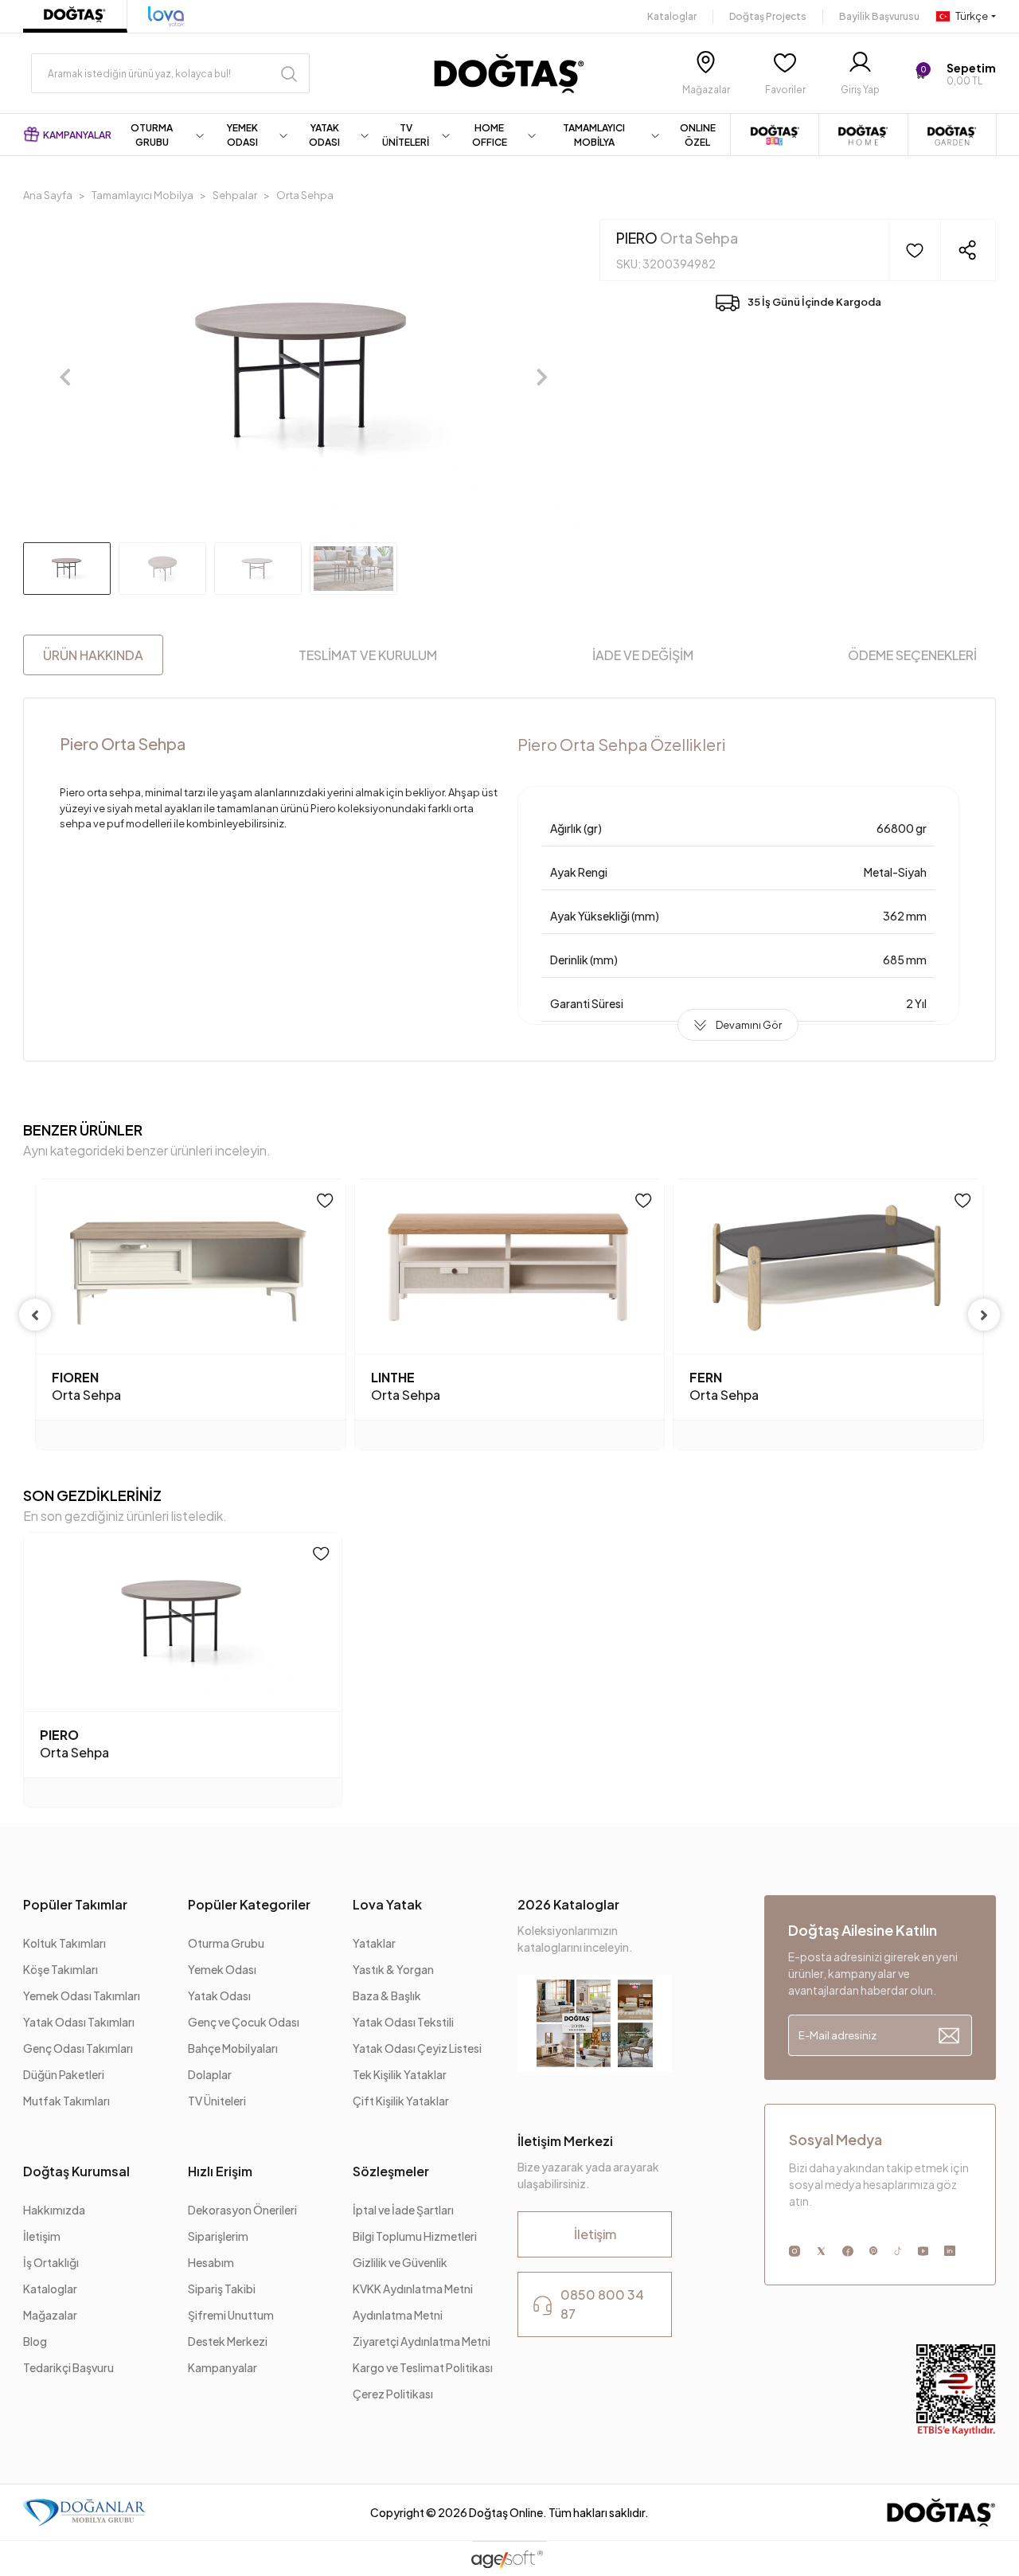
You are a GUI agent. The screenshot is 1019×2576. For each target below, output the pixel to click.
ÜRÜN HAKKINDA (93, 655)
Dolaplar (210, 2074)
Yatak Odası (219, 1996)
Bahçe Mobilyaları (233, 2048)
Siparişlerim (218, 2236)
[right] (984, 1315)
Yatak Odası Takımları (79, 2022)
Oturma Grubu (226, 1943)
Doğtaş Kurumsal (76, 2171)
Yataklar (374, 1943)
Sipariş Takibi (222, 2289)
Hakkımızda (54, 2210)
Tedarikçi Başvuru (68, 2367)
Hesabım (211, 2262)
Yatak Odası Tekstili (403, 2022)
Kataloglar (672, 16)
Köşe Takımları (61, 1969)
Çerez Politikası (393, 2394)
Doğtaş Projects (768, 16)
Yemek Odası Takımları (82, 1996)
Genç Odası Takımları (78, 2048)
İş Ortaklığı (51, 2262)
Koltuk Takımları (64, 1943)
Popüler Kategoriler (249, 1904)
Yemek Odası (222, 1969)
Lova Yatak (387, 1904)
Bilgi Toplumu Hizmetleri (415, 2236)
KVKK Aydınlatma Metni (413, 2289)
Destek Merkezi (228, 2341)
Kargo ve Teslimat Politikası (423, 2367)
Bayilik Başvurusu (879, 16)
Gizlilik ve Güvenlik (400, 2262)
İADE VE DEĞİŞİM (643, 655)
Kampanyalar (223, 2367)
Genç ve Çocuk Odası (244, 2022)
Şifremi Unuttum (231, 2315)
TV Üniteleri (217, 2101)
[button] (955, 74)
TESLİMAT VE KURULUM (368, 655)
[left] (35, 1315)
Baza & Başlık (387, 1996)
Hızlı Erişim (220, 2171)
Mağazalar (50, 2315)
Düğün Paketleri (64, 2074)
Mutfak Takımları (66, 2101)
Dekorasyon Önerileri (242, 2210)
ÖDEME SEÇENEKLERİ (912, 655)
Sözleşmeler (391, 2171)
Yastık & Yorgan (393, 1969)
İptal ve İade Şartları (404, 2210)
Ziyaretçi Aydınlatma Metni (422, 2341)
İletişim (42, 2236)
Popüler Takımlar (75, 1904)
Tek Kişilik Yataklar (400, 2074)
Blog (35, 2341)
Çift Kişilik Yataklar (401, 2101)
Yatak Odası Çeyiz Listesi (417, 2048)
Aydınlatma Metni (398, 2315)
